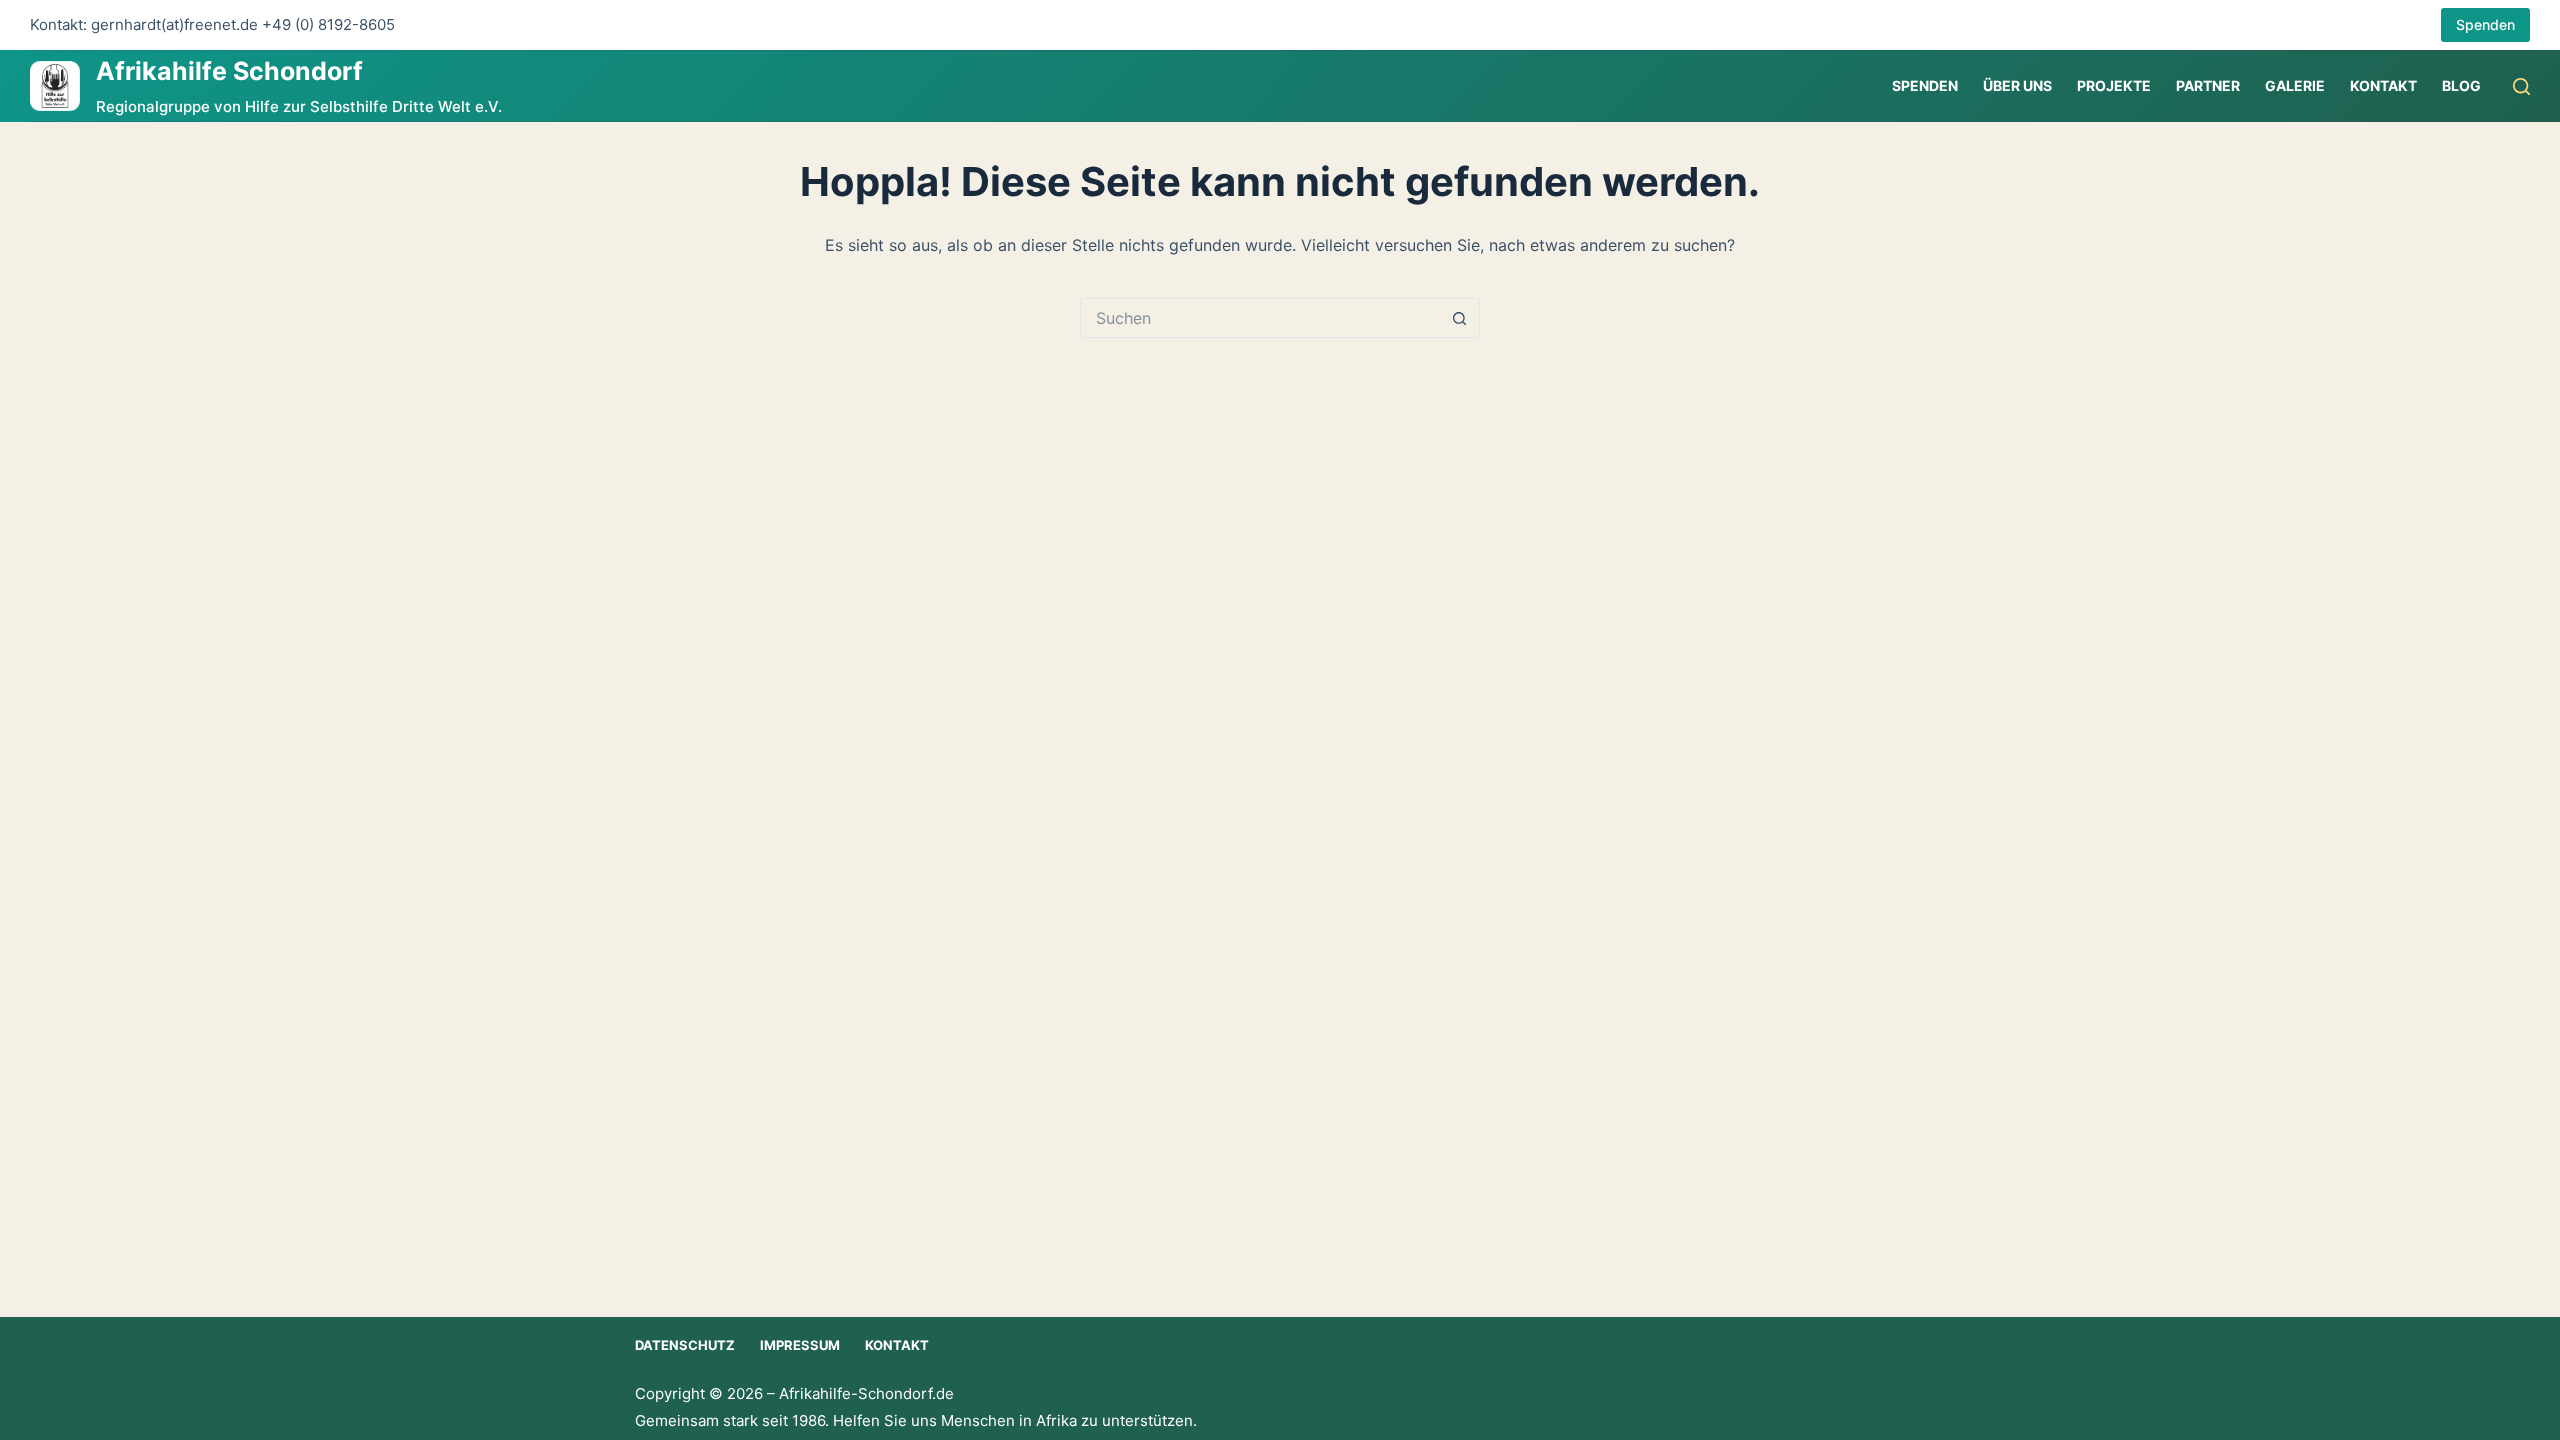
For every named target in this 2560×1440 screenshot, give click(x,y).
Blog (2461, 85)
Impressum (800, 1345)
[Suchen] (2521, 86)
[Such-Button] (1460, 318)
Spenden (2485, 24)
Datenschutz (685, 1345)
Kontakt (2383, 85)
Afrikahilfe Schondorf (229, 71)
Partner (2208, 85)
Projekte (2114, 85)
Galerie (2295, 85)
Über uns (2017, 85)
